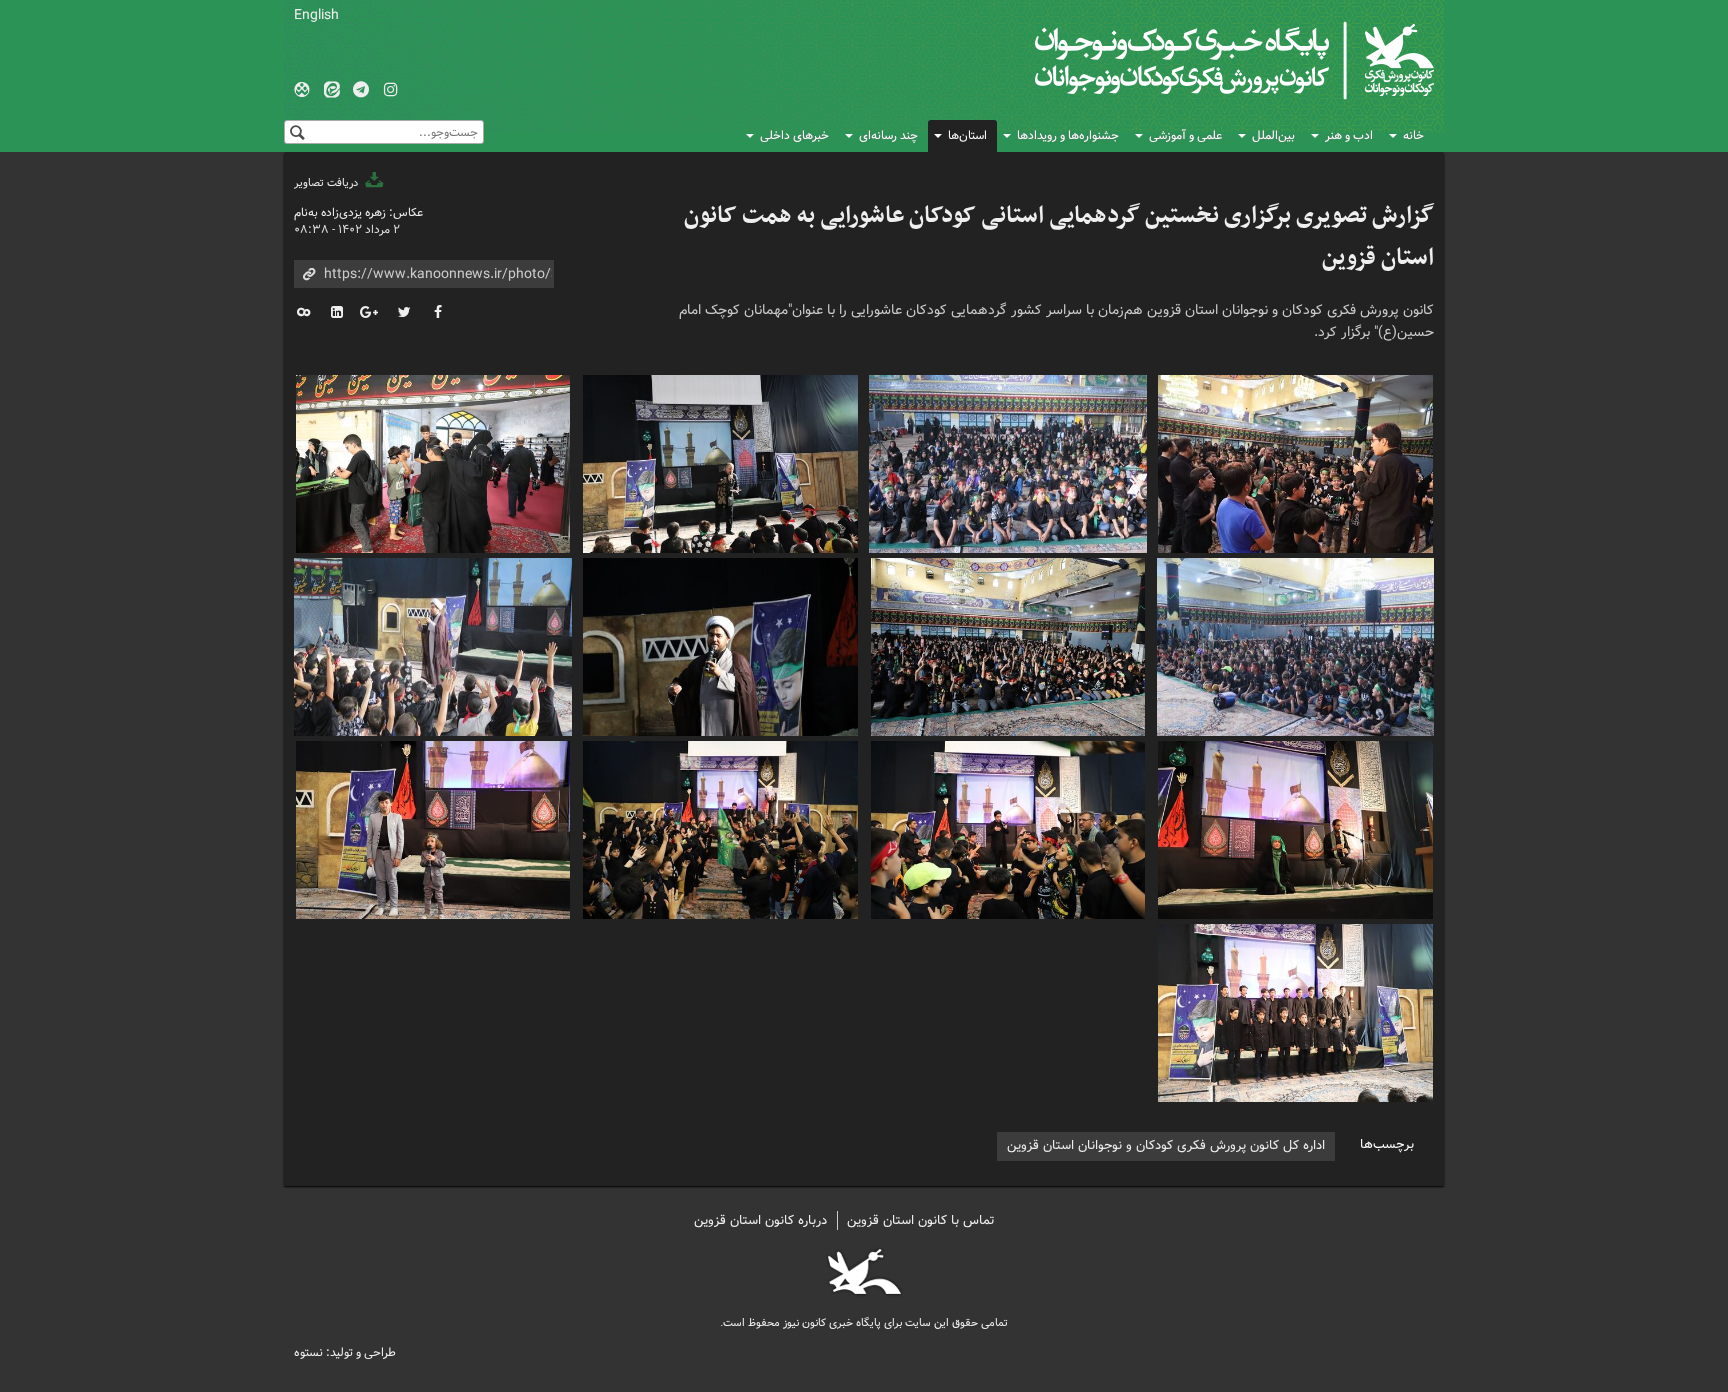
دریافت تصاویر (327, 183)
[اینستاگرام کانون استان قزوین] (391, 91)
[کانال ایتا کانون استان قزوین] (332, 91)
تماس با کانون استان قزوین (921, 1220)
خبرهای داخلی (794, 135)
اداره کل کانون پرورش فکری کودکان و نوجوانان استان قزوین (1166, 1145)
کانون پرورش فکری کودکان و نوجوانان (1199, 60)
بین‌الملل (1273, 135)
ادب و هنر (1349, 135)
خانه (1413, 135)
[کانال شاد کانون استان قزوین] (302, 91)
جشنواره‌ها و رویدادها (1068, 135)
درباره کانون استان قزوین (760, 1220)
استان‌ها (967, 135)
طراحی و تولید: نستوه (345, 1352)
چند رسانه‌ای (888, 135)
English (316, 15)
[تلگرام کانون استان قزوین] (361, 91)
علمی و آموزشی (1185, 135)
